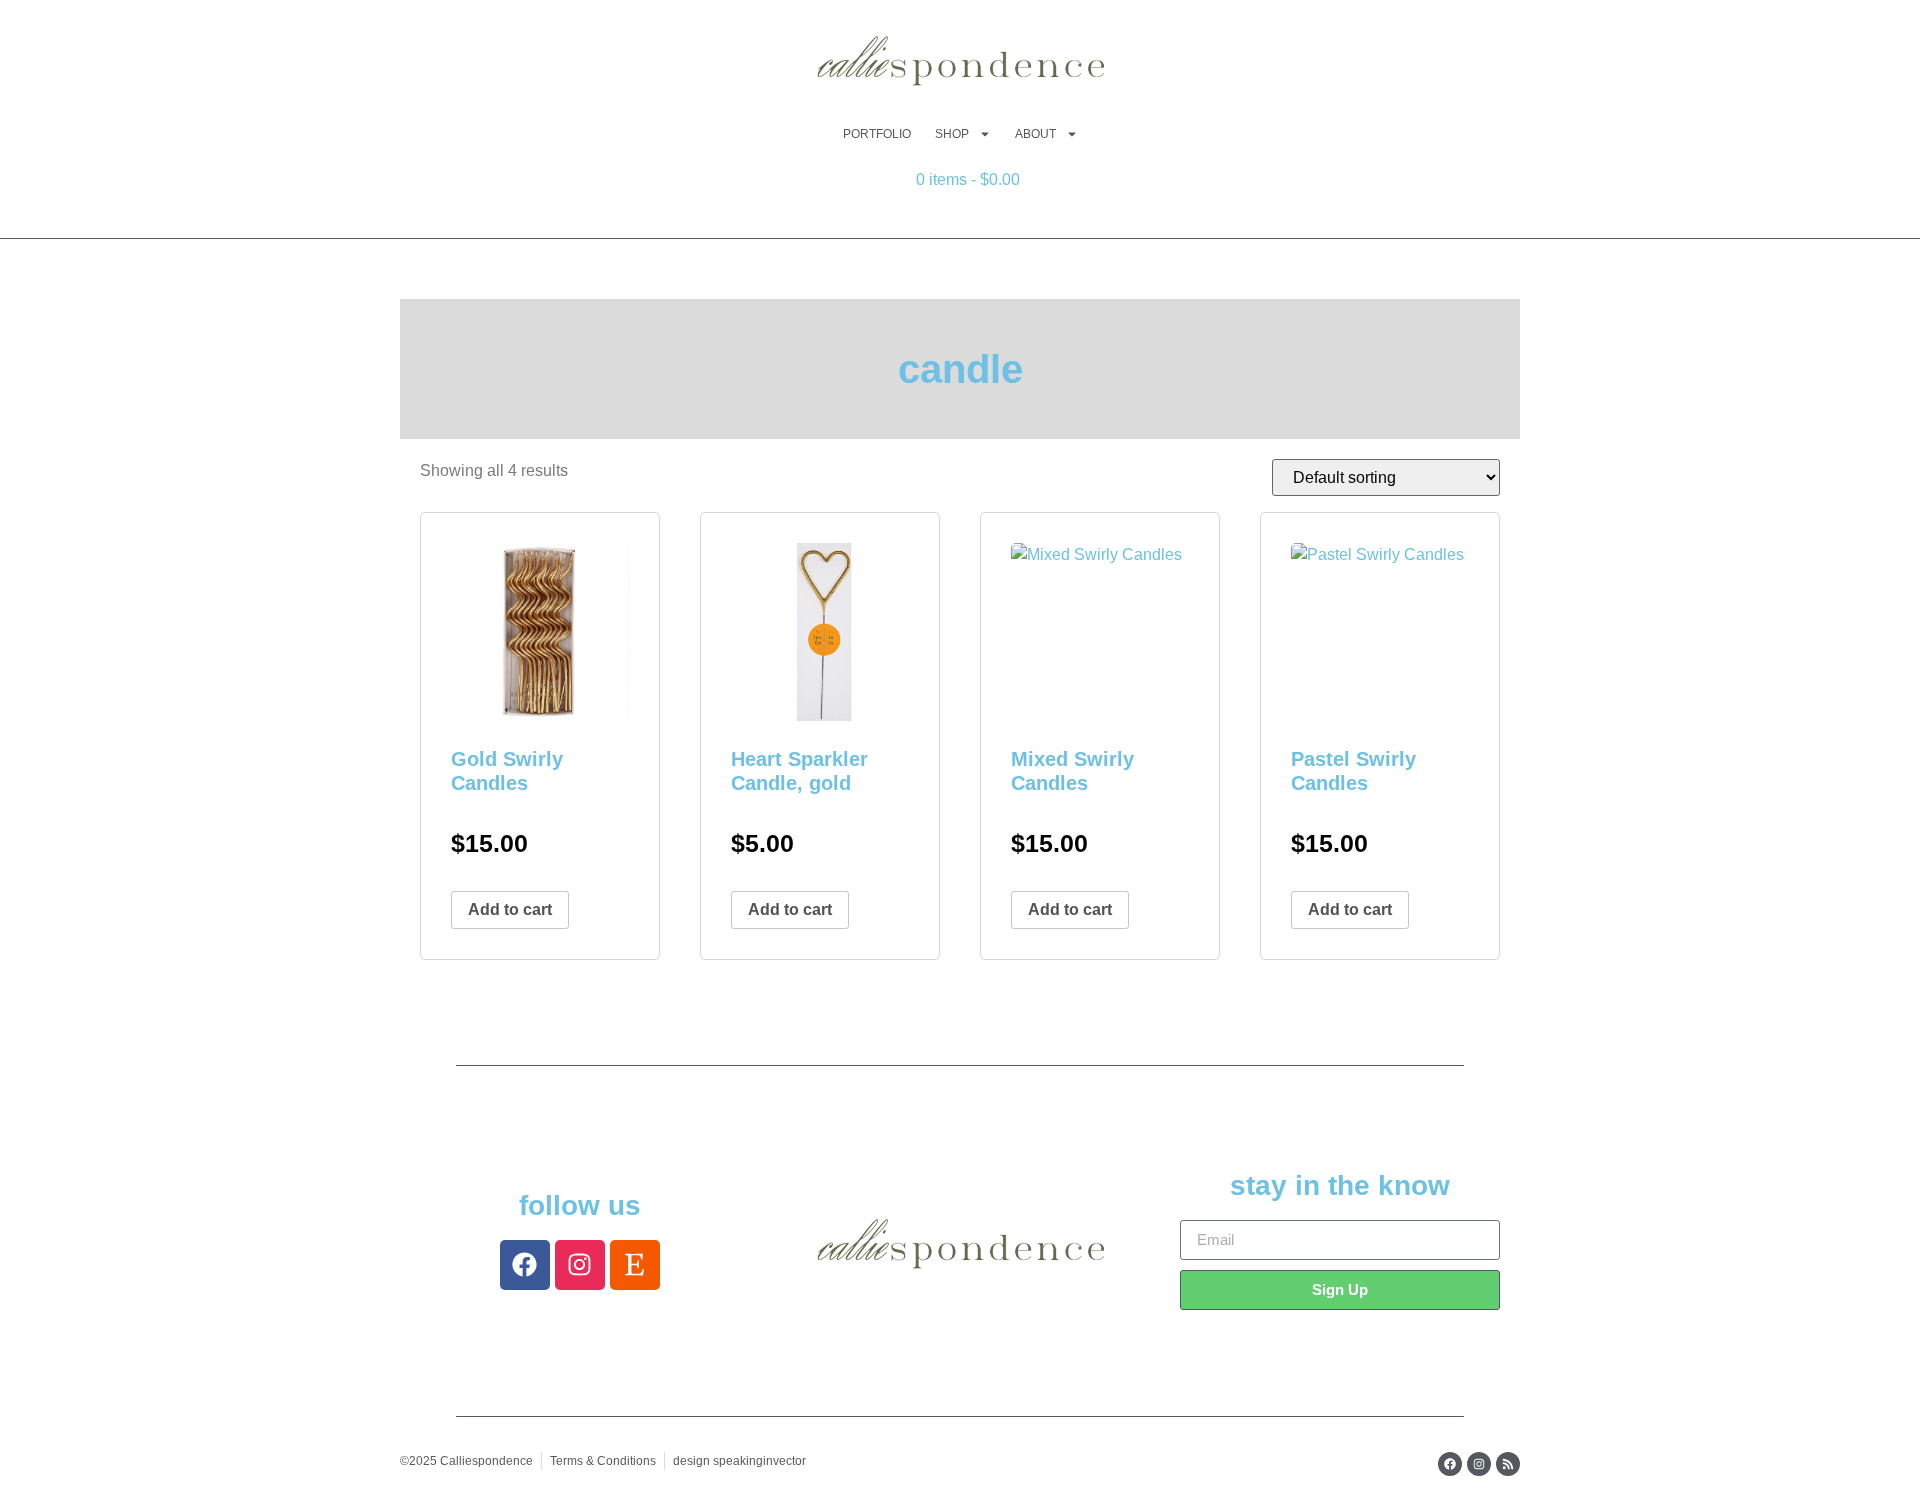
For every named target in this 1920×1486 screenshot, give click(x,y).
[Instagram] (580, 1265)
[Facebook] (525, 1265)
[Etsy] (635, 1265)
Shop (952, 134)
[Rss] (1508, 1464)
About (1035, 134)
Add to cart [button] (510, 909)
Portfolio (877, 134)
